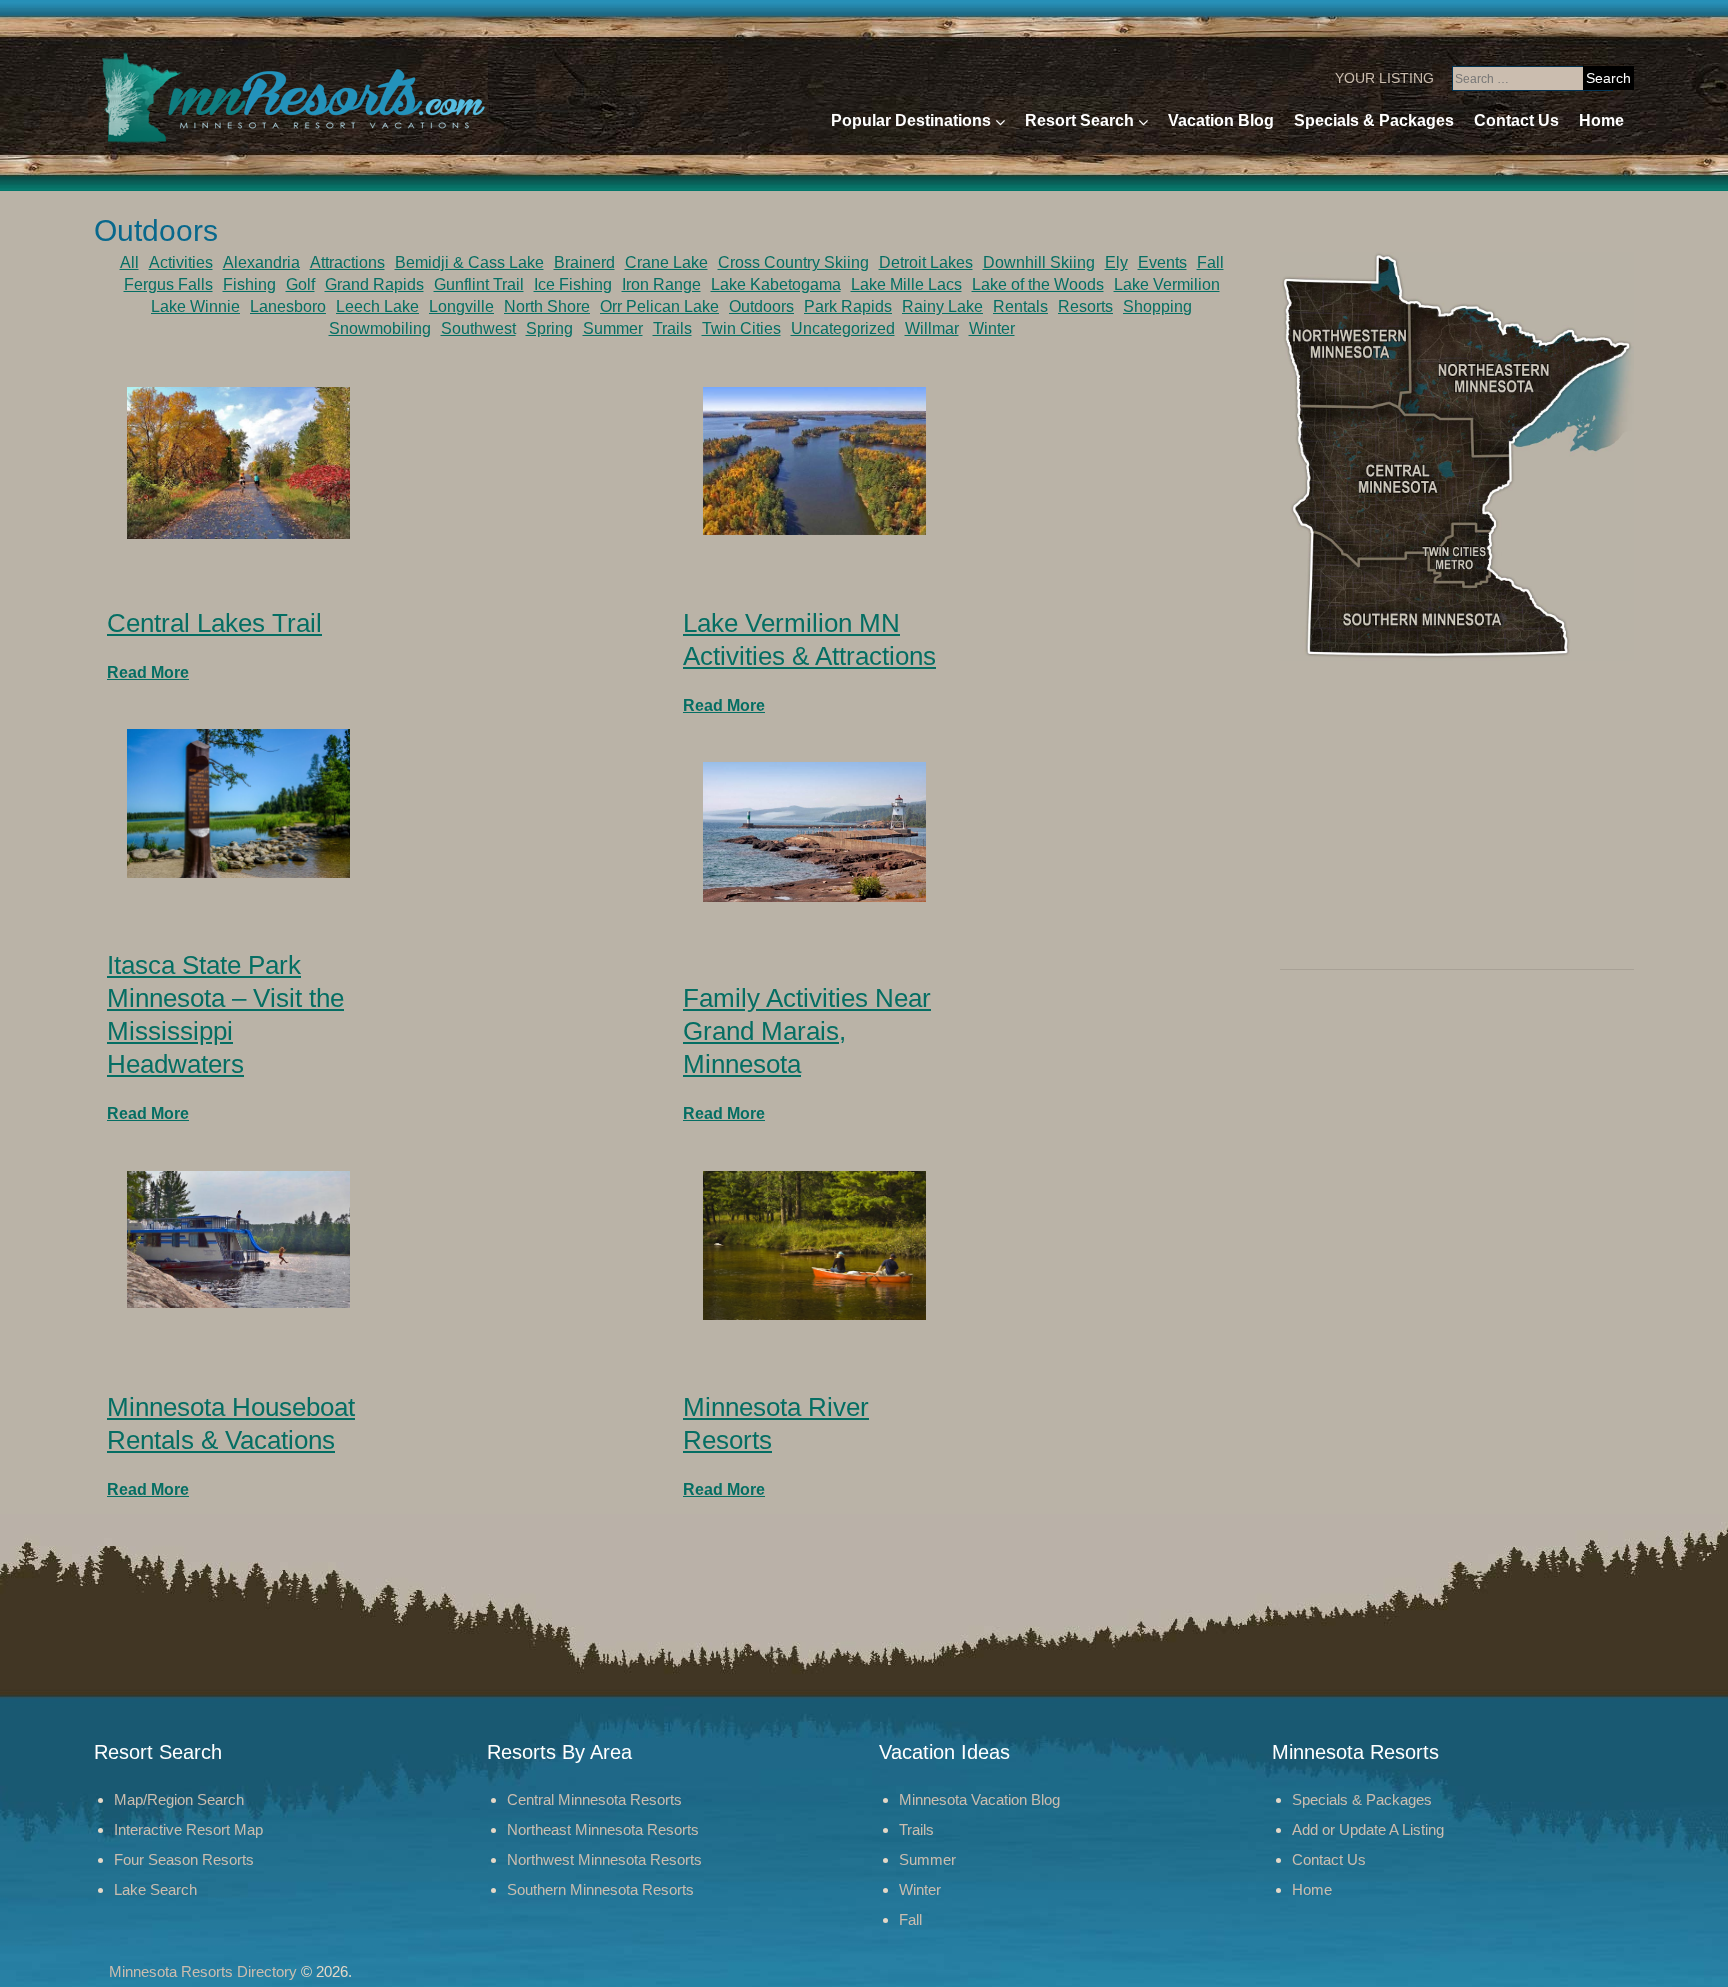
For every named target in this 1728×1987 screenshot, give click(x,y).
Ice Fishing (573, 284)
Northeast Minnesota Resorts (603, 1829)
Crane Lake (666, 262)
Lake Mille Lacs (906, 284)
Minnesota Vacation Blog (979, 1799)
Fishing (249, 284)
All (129, 262)
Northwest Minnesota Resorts (604, 1859)
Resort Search (1079, 120)
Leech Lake (377, 306)
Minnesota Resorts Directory (203, 1971)
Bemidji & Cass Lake (469, 262)
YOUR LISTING (1384, 78)
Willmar (932, 328)
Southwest (478, 328)
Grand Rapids (374, 284)
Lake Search (155, 1889)
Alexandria (261, 262)
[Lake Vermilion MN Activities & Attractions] (814, 459)
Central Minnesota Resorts (594, 1799)
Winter (992, 328)
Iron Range (661, 284)
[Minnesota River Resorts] (814, 1244)
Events (1162, 262)
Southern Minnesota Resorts (600, 1889)
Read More (148, 672)
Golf (300, 284)
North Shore (547, 306)
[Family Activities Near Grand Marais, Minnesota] (814, 830)
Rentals (1020, 306)
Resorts (1085, 306)
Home (1601, 120)
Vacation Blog (1221, 120)
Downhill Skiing (1039, 262)
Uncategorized (843, 328)
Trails (672, 328)
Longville (461, 306)
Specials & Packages (1374, 120)
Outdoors (761, 306)
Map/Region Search (179, 1799)
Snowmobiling (380, 328)
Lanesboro (288, 306)
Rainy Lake (942, 306)
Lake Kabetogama (776, 284)
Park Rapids (848, 306)
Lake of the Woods (1038, 284)
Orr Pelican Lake (659, 306)
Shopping (1157, 306)
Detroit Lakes (926, 262)
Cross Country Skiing (793, 262)
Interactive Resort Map (188, 1829)
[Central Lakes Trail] (238, 461)
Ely (1116, 262)
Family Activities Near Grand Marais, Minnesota (807, 1031)
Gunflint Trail (479, 284)
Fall (1210, 262)
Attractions (347, 262)
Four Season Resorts (184, 1859)
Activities (181, 262)
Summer (613, 328)
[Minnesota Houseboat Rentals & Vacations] (238, 1238)
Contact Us (1516, 120)
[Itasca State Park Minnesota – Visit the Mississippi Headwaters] (238, 802)
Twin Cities (741, 328)
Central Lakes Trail (214, 623)
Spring (549, 328)
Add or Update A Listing (1368, 1829)
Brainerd (584, 262)
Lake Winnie (195, 306)
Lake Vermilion (1167, 284)
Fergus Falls (168, 284)
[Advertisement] (1457, 822)
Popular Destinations (911, 120)
